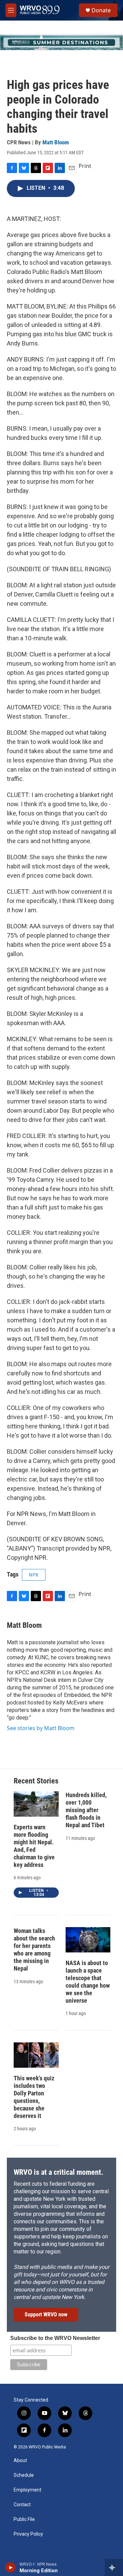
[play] (10, 2567)
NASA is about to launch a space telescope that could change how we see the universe (88, 1982)
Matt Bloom (56, 142)
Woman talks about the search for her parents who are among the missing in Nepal (34, 1950)
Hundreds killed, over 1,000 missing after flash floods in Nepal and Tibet (86, 1810)
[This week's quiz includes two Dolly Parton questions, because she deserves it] (36, 2055)
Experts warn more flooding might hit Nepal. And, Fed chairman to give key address (34, 1846)
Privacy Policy (28, 2534)
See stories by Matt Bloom (41, 1728)
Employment (28, 2490)
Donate (101, 10)
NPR (34, 1575)
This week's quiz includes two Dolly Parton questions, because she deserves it (34, 2097)
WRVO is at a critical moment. (58, 2172)
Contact (22, 2505)
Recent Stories (36, 1781)
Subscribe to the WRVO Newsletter (55, 2338)
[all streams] (114, 2567)
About (20, 2461)
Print (85, 166)
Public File (24, 2519)
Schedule (24, 2475)
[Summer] (61, 42)
